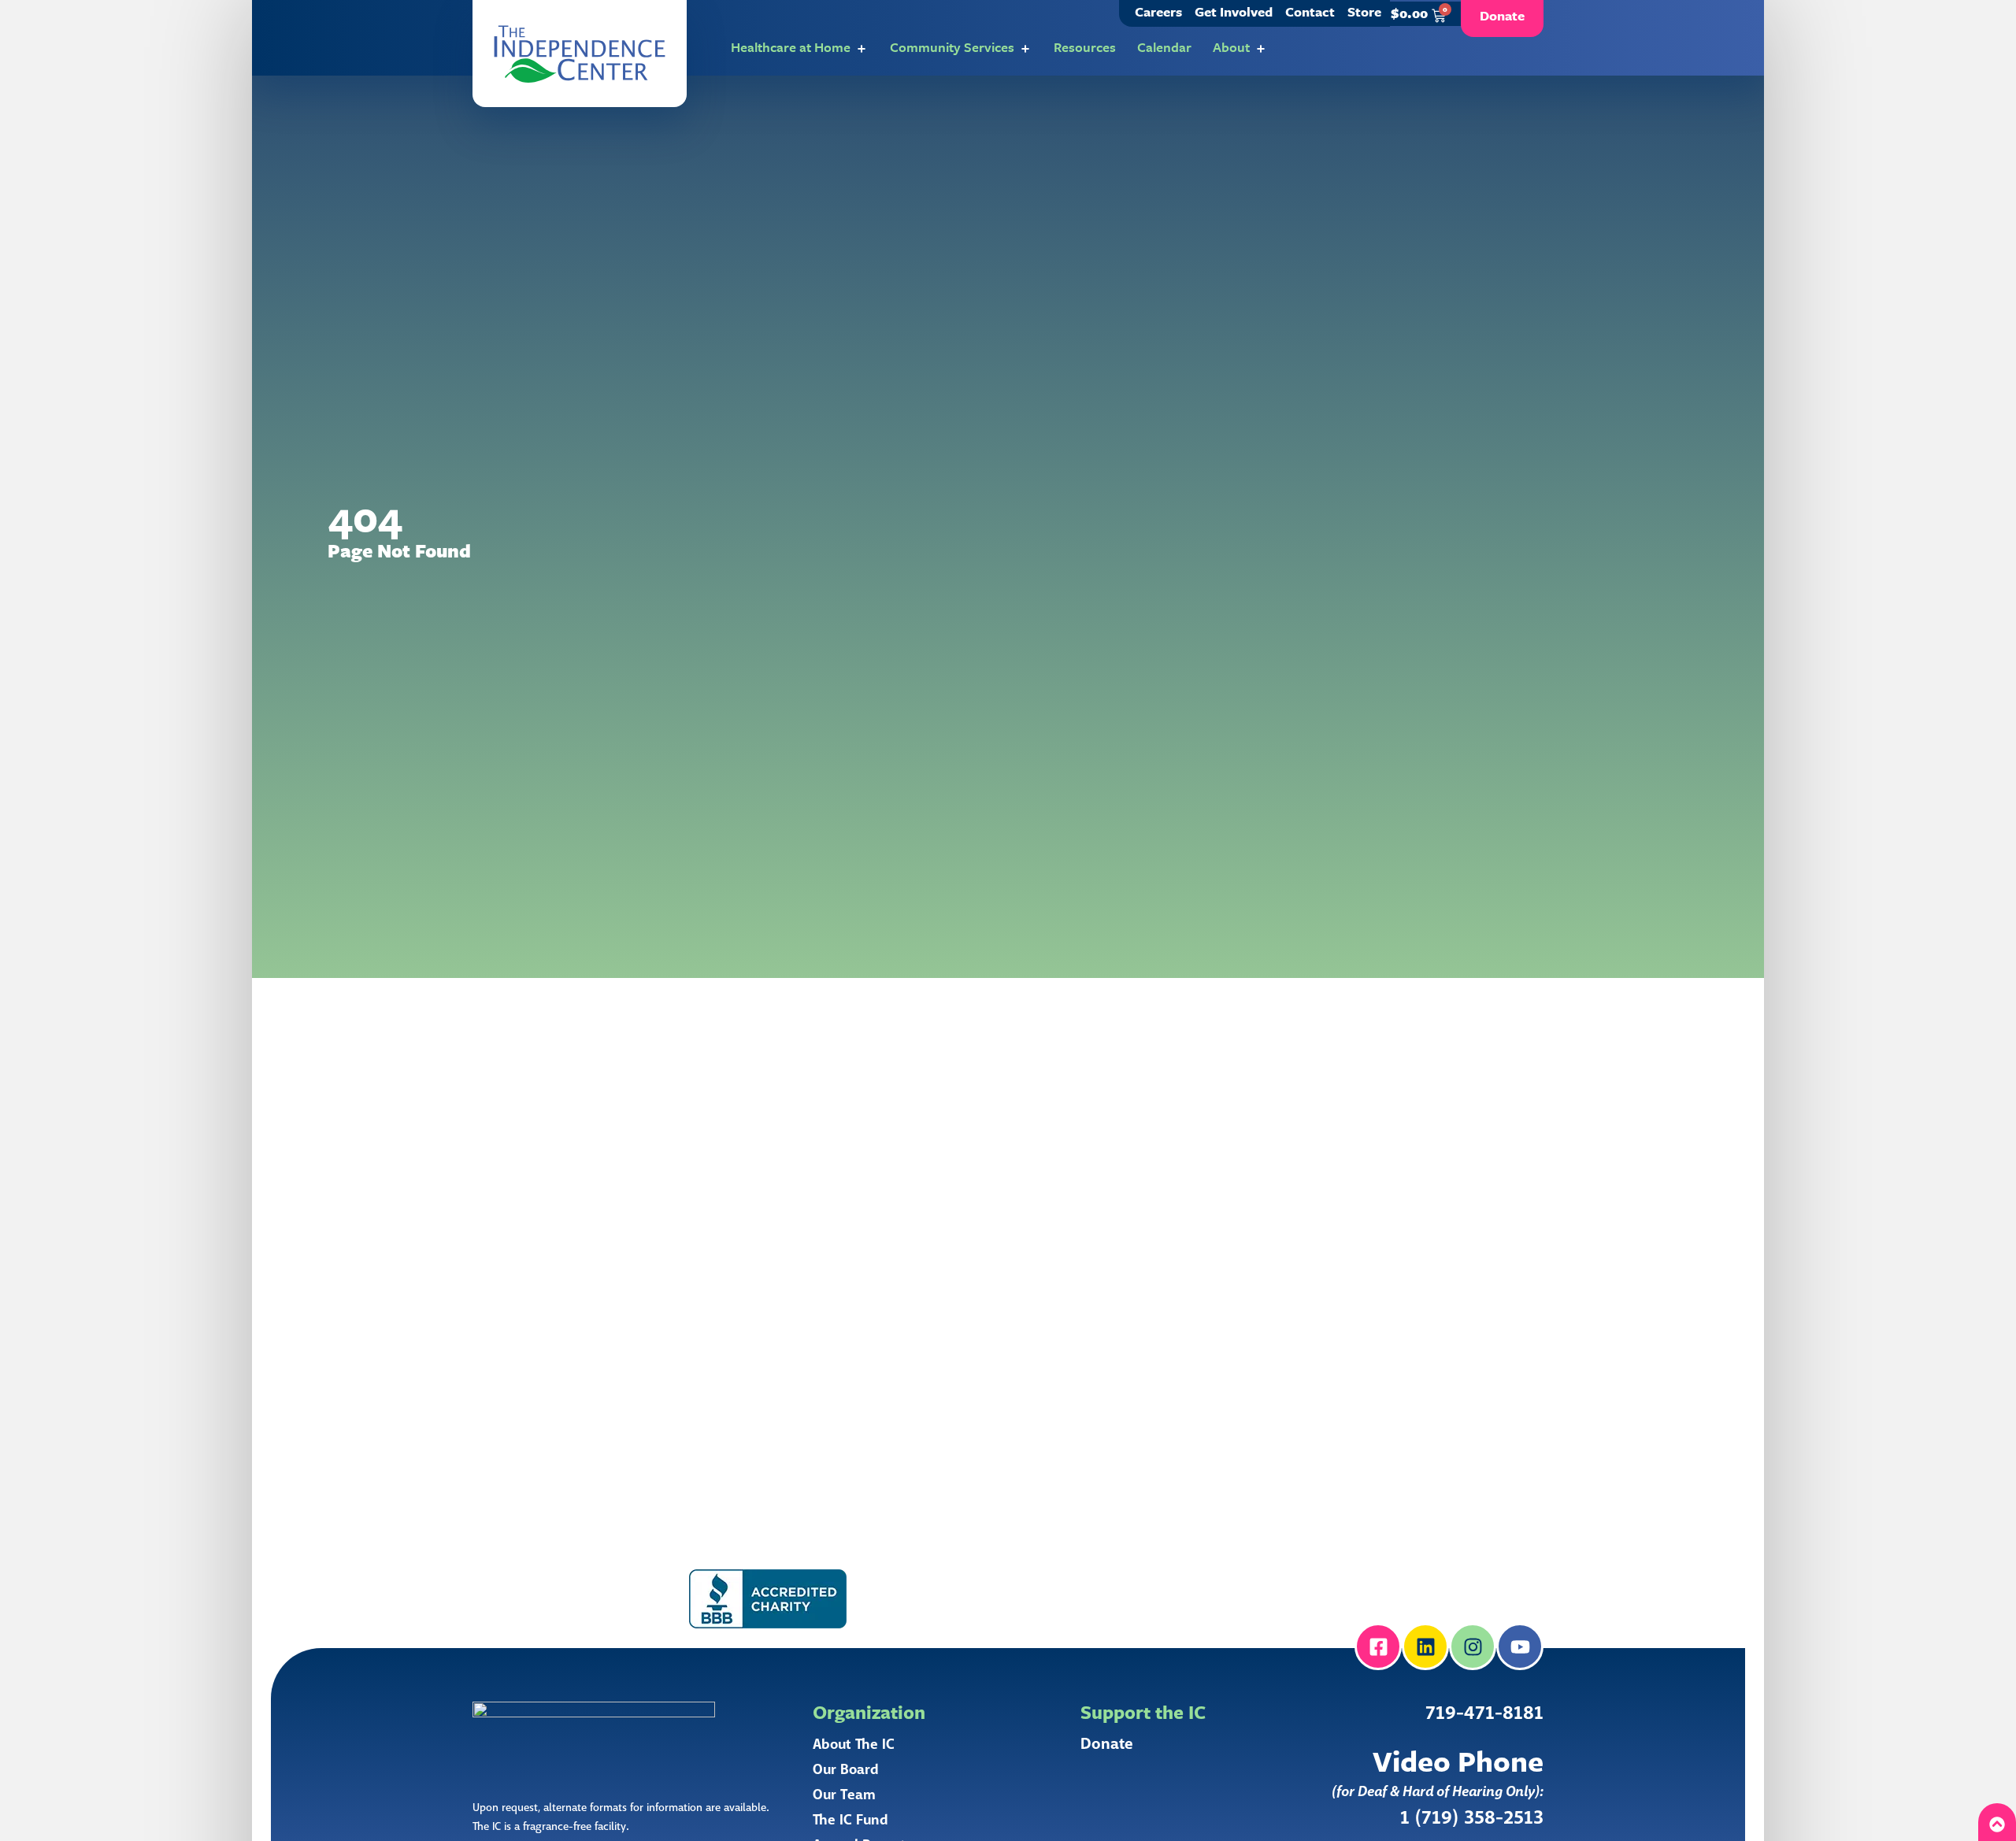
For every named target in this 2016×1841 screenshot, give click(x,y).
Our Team (844, 1795)
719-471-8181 (1484, 1713)
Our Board (846, 1769)
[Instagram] (1473, 1647)
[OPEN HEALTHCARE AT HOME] (862, 49)
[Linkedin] (1425, 1647)
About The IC (854, 1744)
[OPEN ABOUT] (1261, 49)
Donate (1107, 1744)
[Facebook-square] (1378, 1647)
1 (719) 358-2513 (1472, 1818)
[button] (580, 54)
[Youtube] (1520, 1647)
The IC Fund (850, 1820)
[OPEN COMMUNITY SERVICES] (1026, 49)
